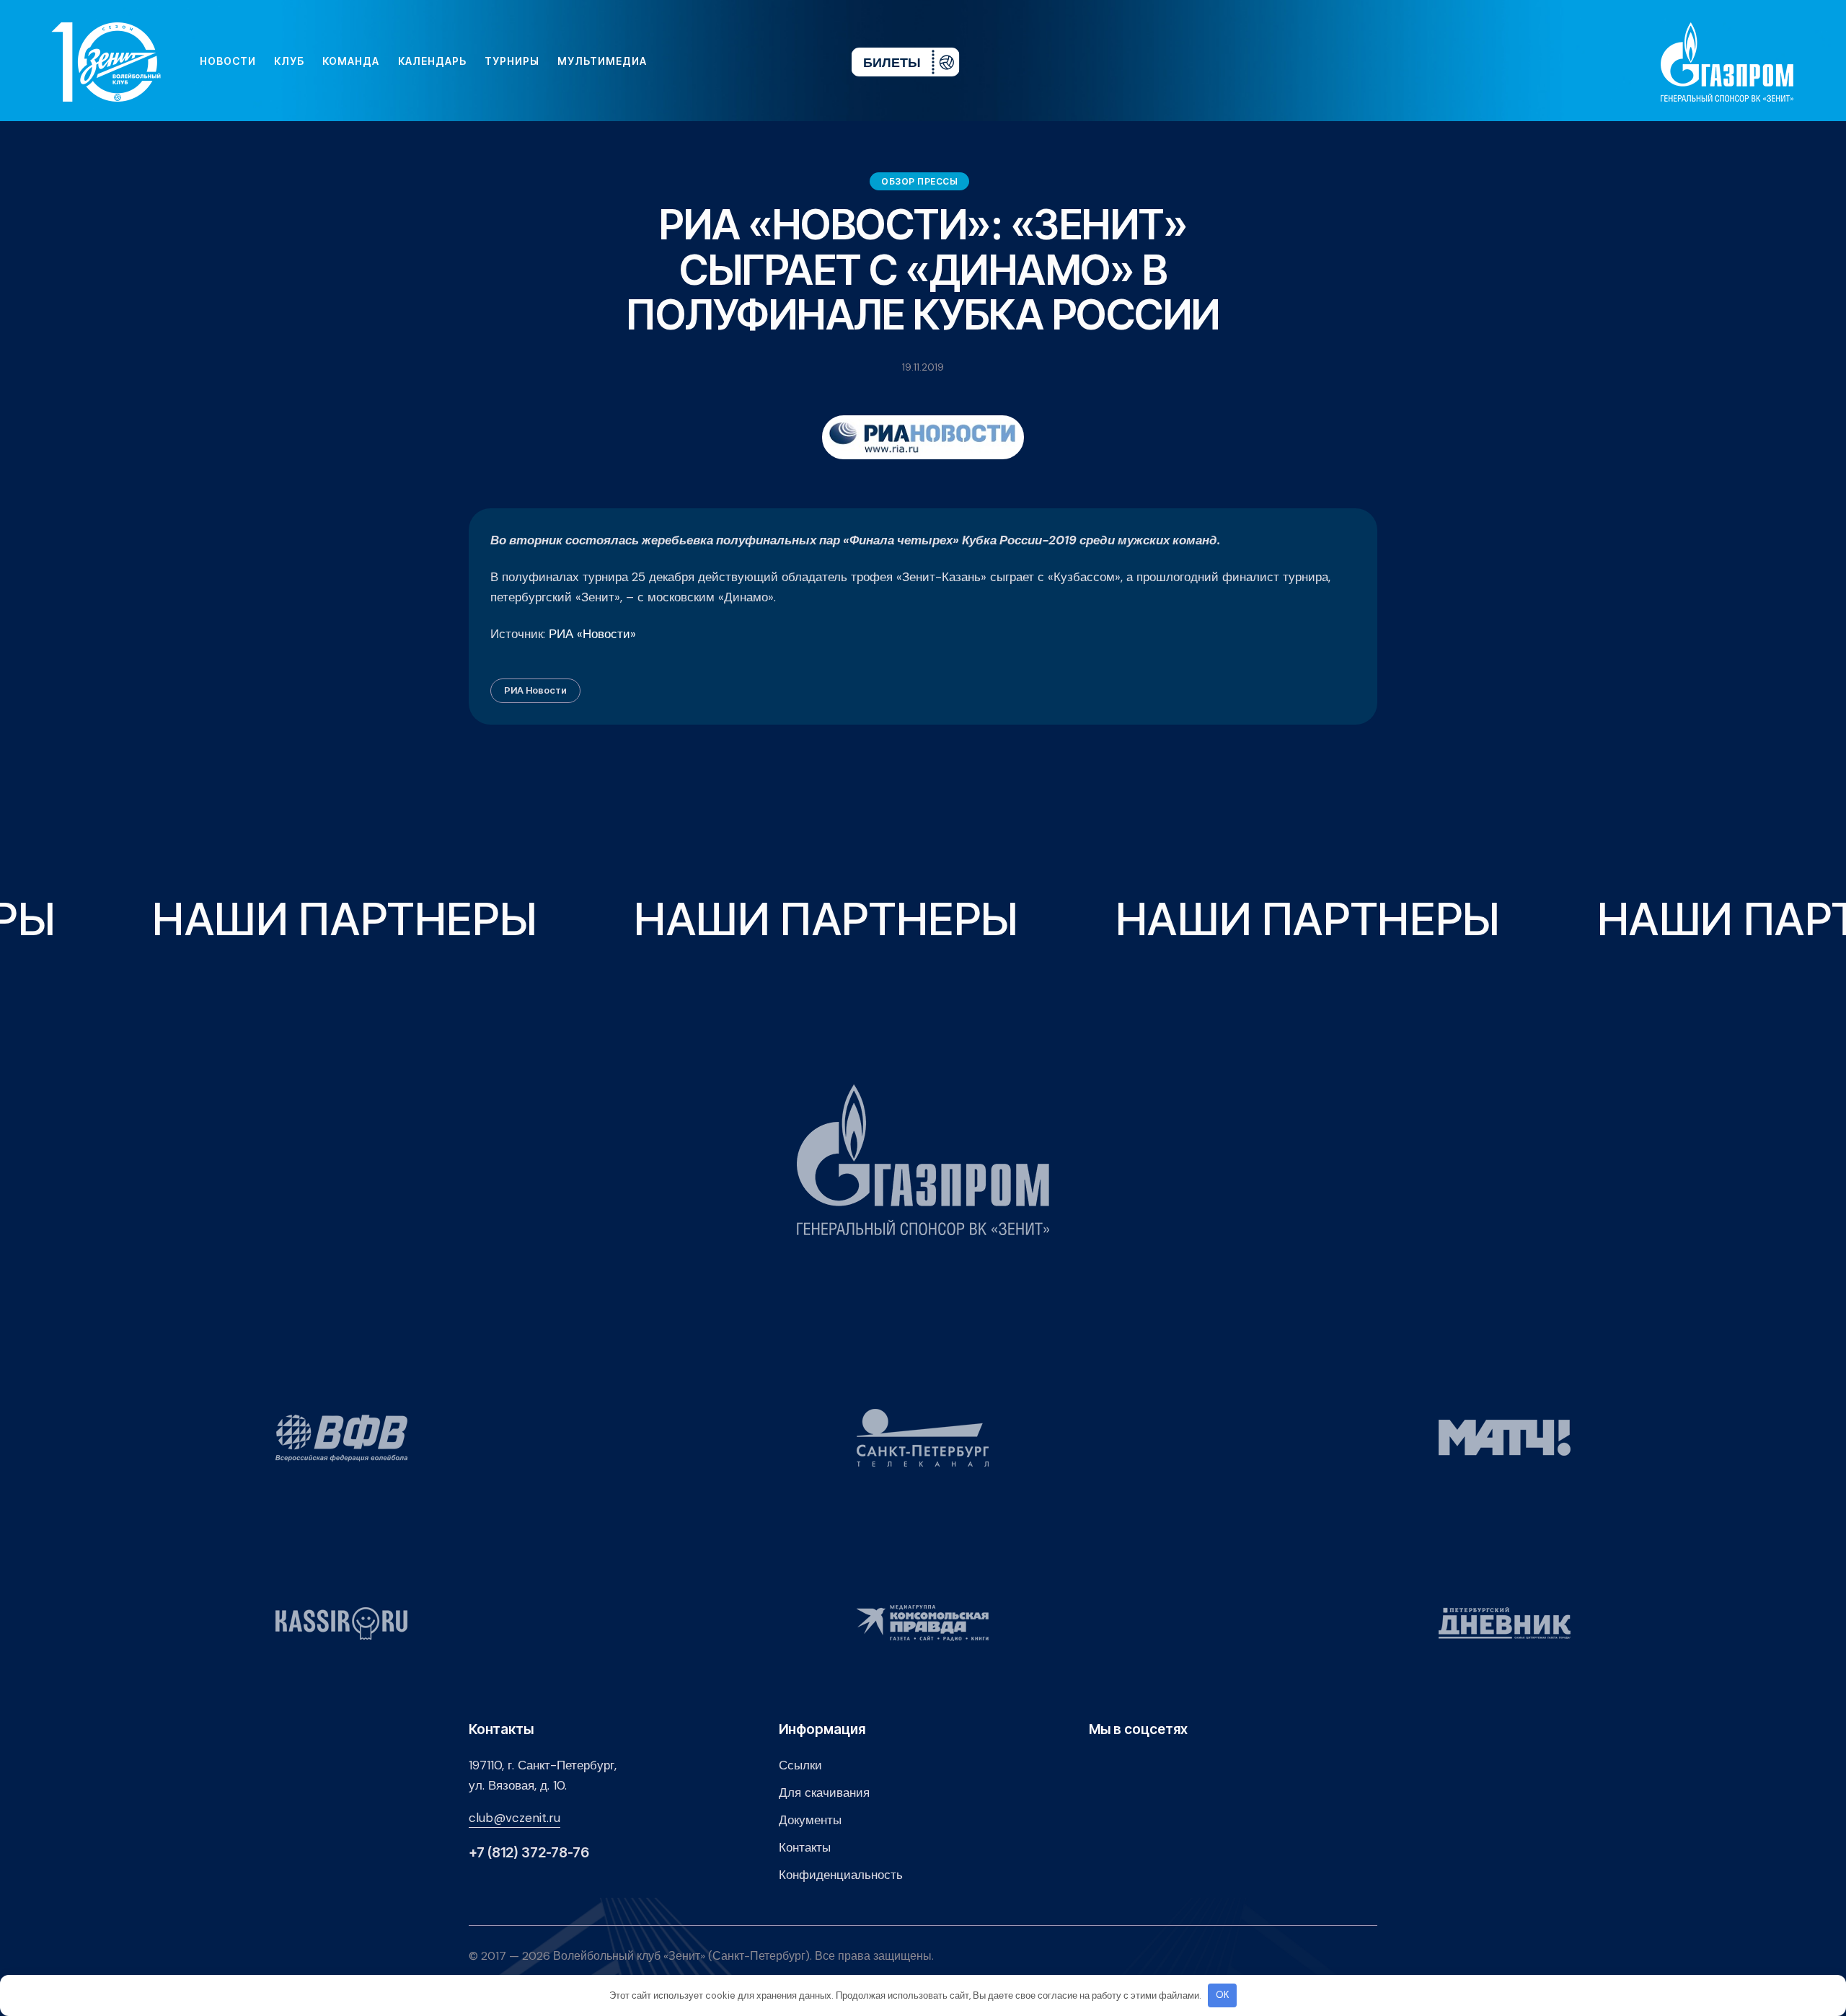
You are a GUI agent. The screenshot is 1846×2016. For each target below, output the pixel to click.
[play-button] (730, 61)
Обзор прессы (919, 181)
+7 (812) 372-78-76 (529, 1853)
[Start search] (798, 61)
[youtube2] (707, 61)
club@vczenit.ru (515, 1818)
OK (1223, 1995)
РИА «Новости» (592, 634)
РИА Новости (535, 690)
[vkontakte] (684, 61)
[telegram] (753, 61)
